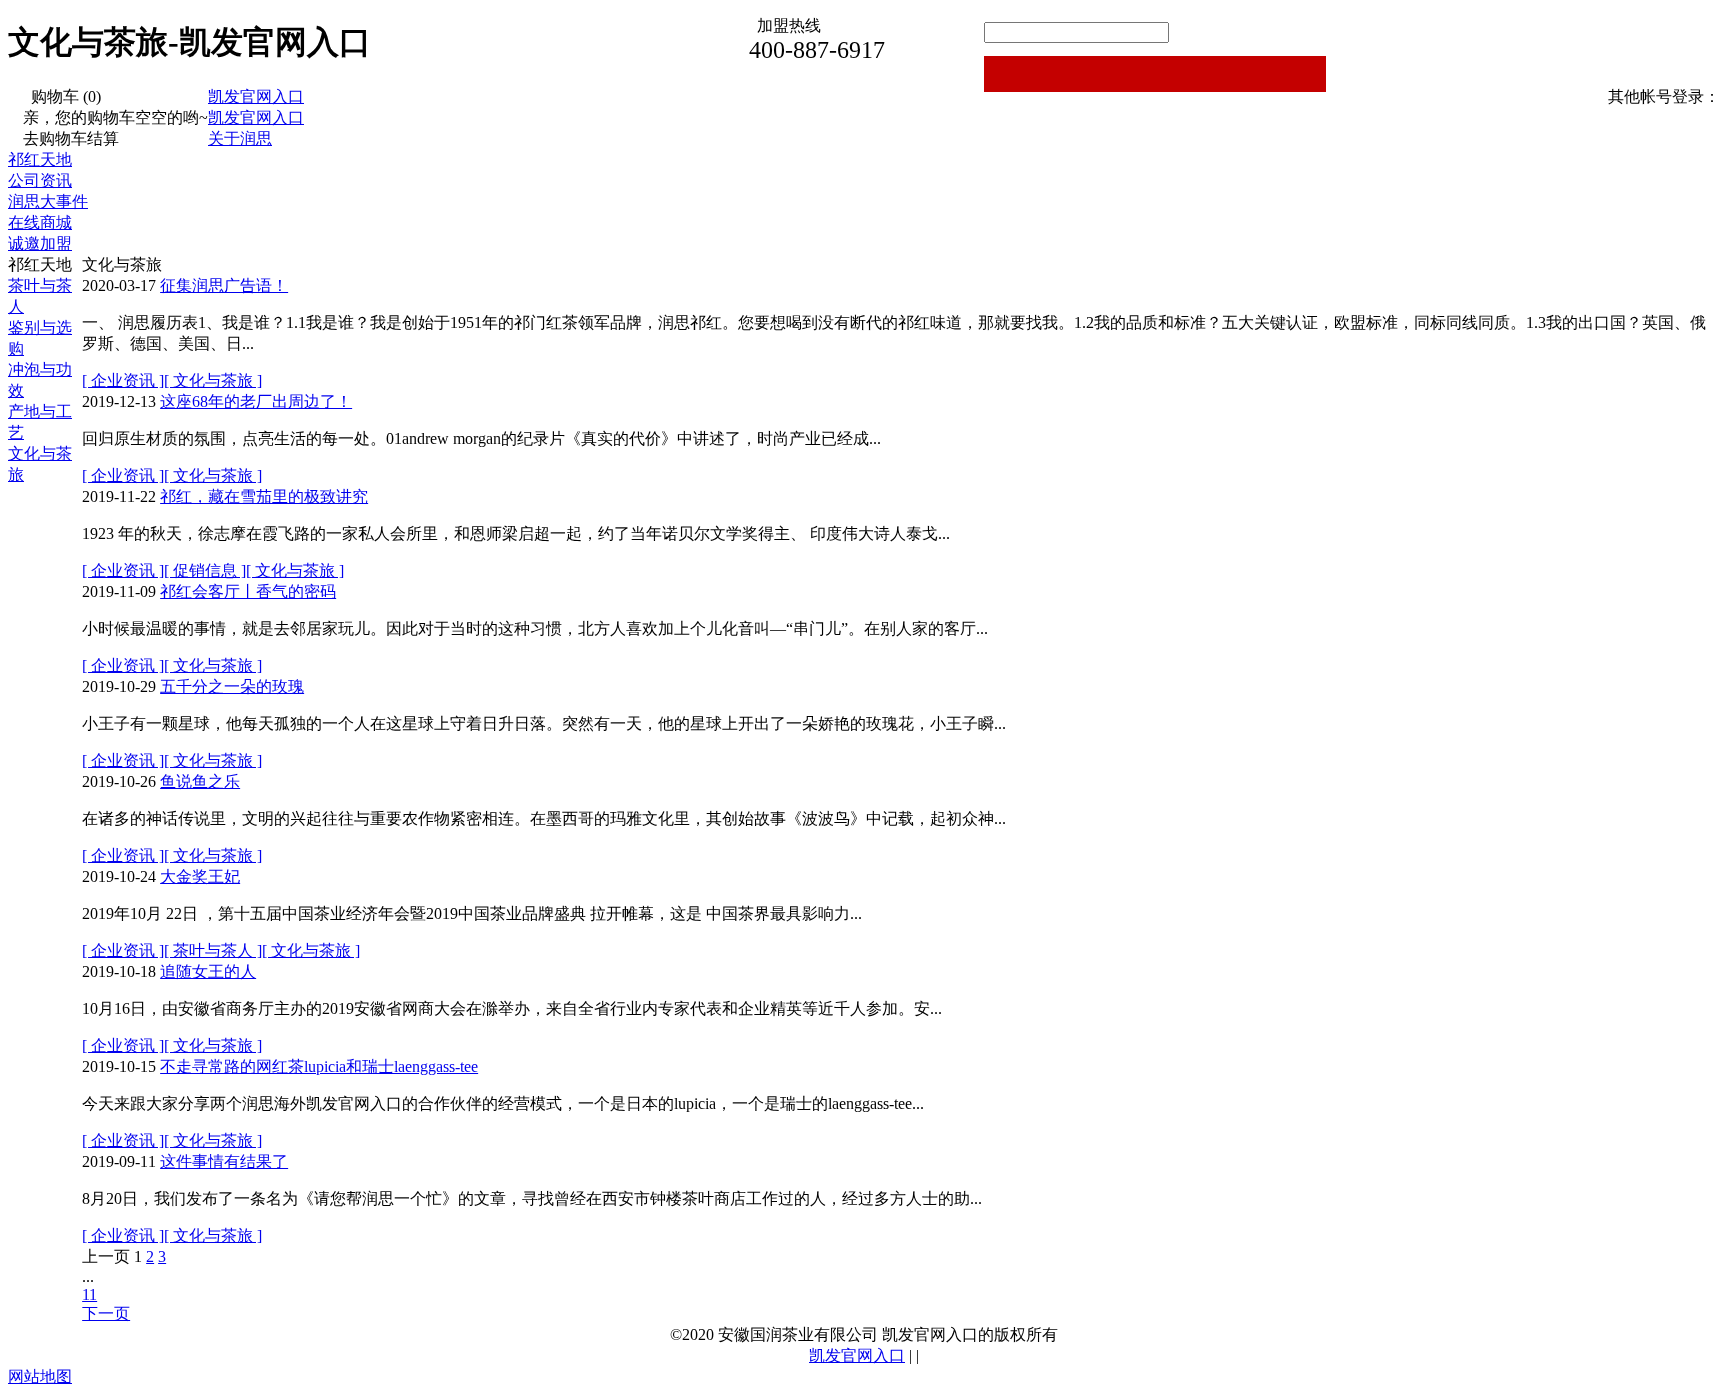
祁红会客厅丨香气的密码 (248, 591)
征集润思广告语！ (224, 285)
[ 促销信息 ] (205, 570)
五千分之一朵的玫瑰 (232, 686)
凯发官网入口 (256, 96)
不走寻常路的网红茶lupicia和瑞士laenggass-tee (319, 1066)
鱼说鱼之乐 (200, 781)
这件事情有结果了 (224, 1161)
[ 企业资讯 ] (123, 380)
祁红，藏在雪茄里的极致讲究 (264, 496)
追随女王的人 (208, 971)
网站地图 (40, 1376)
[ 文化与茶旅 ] (213, 380)
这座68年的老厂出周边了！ (256, 401)
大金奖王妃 (200, 876)
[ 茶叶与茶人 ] (213, 950)
